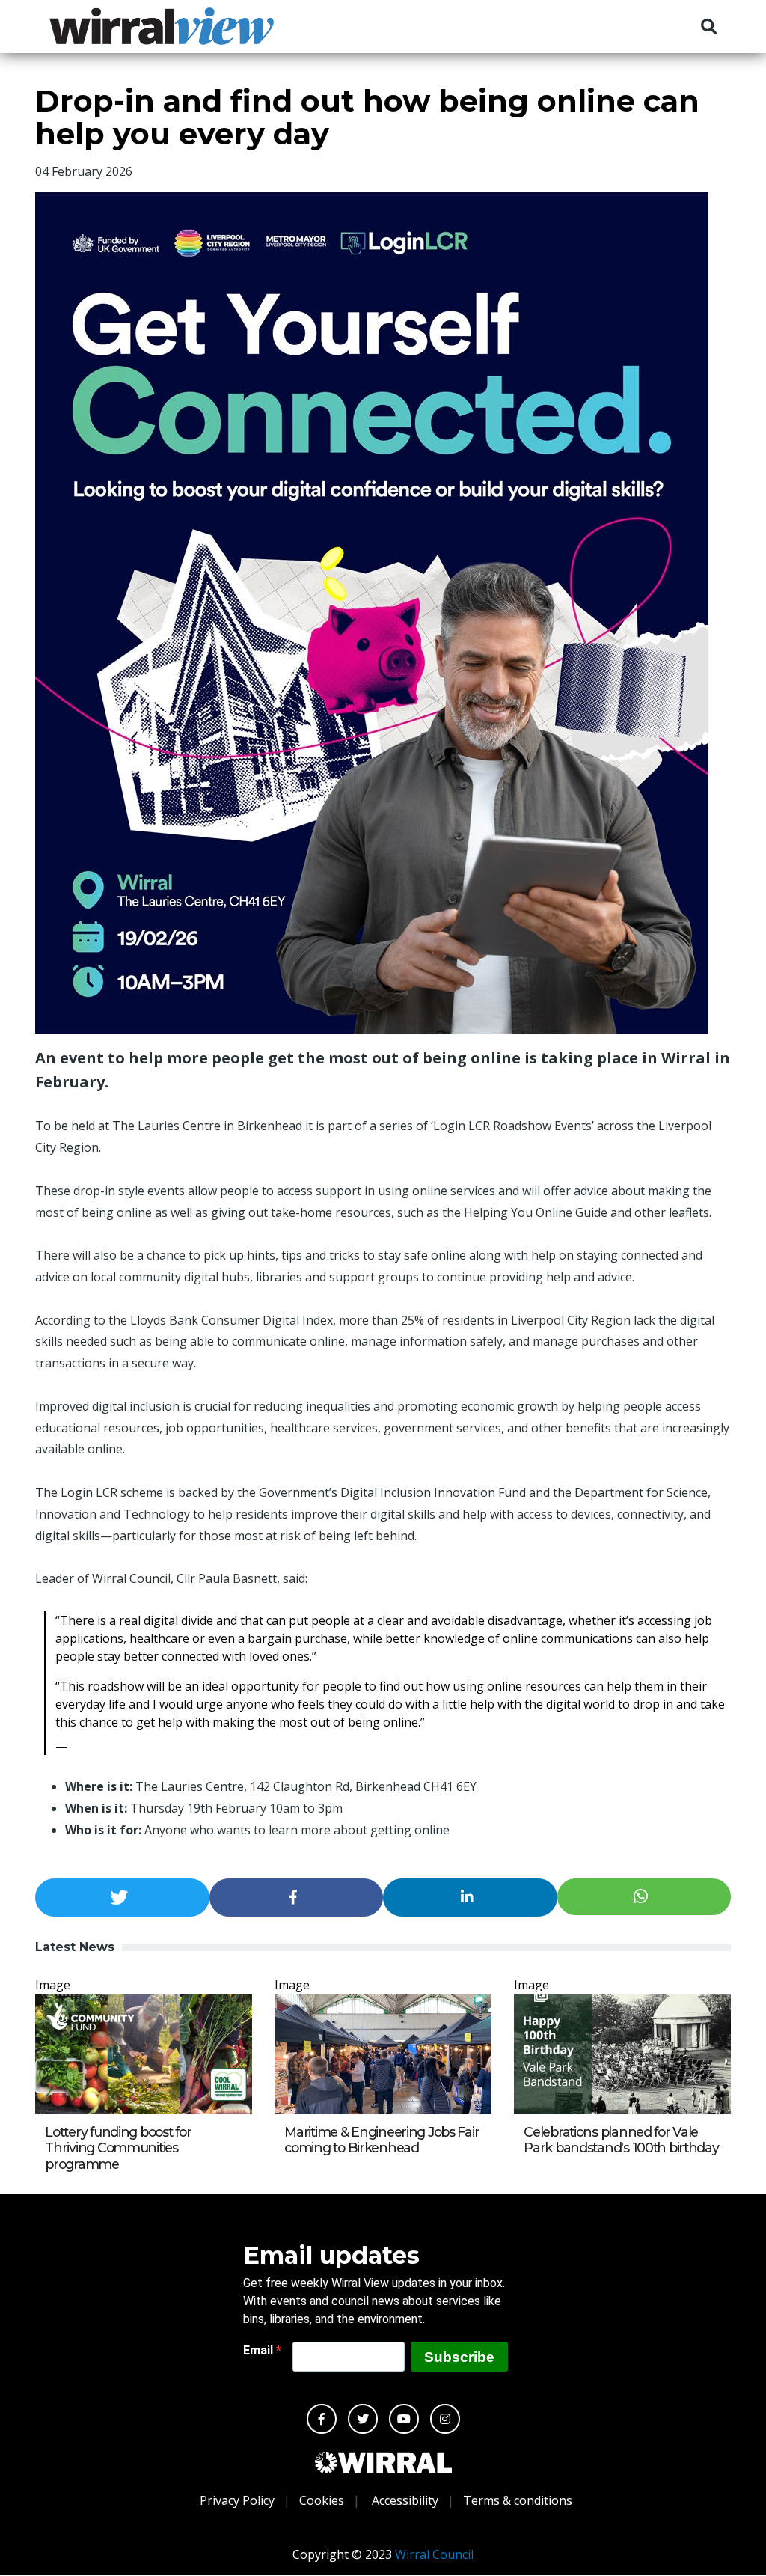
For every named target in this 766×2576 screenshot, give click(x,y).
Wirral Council (434, 2554)
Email (260, 2350)
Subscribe (459, 2357)
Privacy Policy (237, 2500)
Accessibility (405, 2500)
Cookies (322, 2500)
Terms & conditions (518, 2500)
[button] (122, 1898)
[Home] (162, 26)
